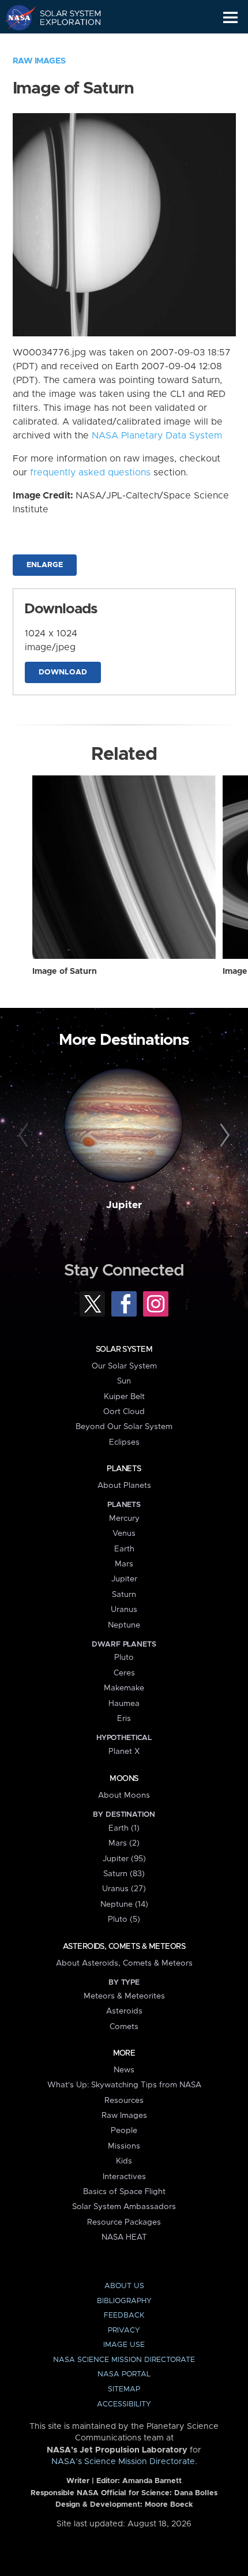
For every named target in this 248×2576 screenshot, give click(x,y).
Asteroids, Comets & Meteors (124, 1947)
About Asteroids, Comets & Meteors (124, 1963)
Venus (124, 1533)
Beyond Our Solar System (124, 1427)
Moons (124, 1779)
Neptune (124, 1625)
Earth (124, 1549)
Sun (124, 1381)
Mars (124, 1564)
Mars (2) (124, 1843)
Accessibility (124, 2404)
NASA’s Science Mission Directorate (123, 2462)
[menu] (230, 18)
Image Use (124, 2345)
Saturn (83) (124, 1874)
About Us (124, 2286)
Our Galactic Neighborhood (64, 44)
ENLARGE (45, 565)
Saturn (124, 1595)
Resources (124, 2101)
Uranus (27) (124, 1889)
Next (223, 1136)
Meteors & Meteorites (124, 1996)
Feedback (124, 2316)
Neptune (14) (124, 1904)
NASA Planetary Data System (157, 436)
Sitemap (124, 2389)
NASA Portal (124, 2374)
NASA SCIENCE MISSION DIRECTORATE (124, 2360)
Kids (124, 2161)
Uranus (124, 1610)
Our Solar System (124, 1366)
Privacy (124, 2331)
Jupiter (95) (124, 1859)
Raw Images (39, 61)
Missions (124, 2146)
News (124, 2070)
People (124, 2131)
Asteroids (124, 2011)
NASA (15, 17)
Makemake (124, 1688)
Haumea (124, 1704)
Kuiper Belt (124, 1397)
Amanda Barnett (152, 2481)
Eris (124, 1719)
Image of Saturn (65, 972)
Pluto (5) (124, 1919)
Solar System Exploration (64, 17)
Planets (124, 1469)
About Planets (124, 1486)
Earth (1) (124, 1828)
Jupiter (124, 1205)
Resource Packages (124, 2222)
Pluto (124, 1658)
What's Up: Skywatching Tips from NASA (124, 2085)
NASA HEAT (124, 2237)
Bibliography (124, 2301)
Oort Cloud (124, 1412)
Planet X (124, 1752)
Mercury (124, 1518)
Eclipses (124, 1442)
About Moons (124, 1795)
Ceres (124, 1673)
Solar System (124, 1349)
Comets (124, 2027)
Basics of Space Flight (124, 2192)
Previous (25, 1136)
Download (63, 672)
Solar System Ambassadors (124, 2207)
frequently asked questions (90, 473)
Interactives (124, 2177)
